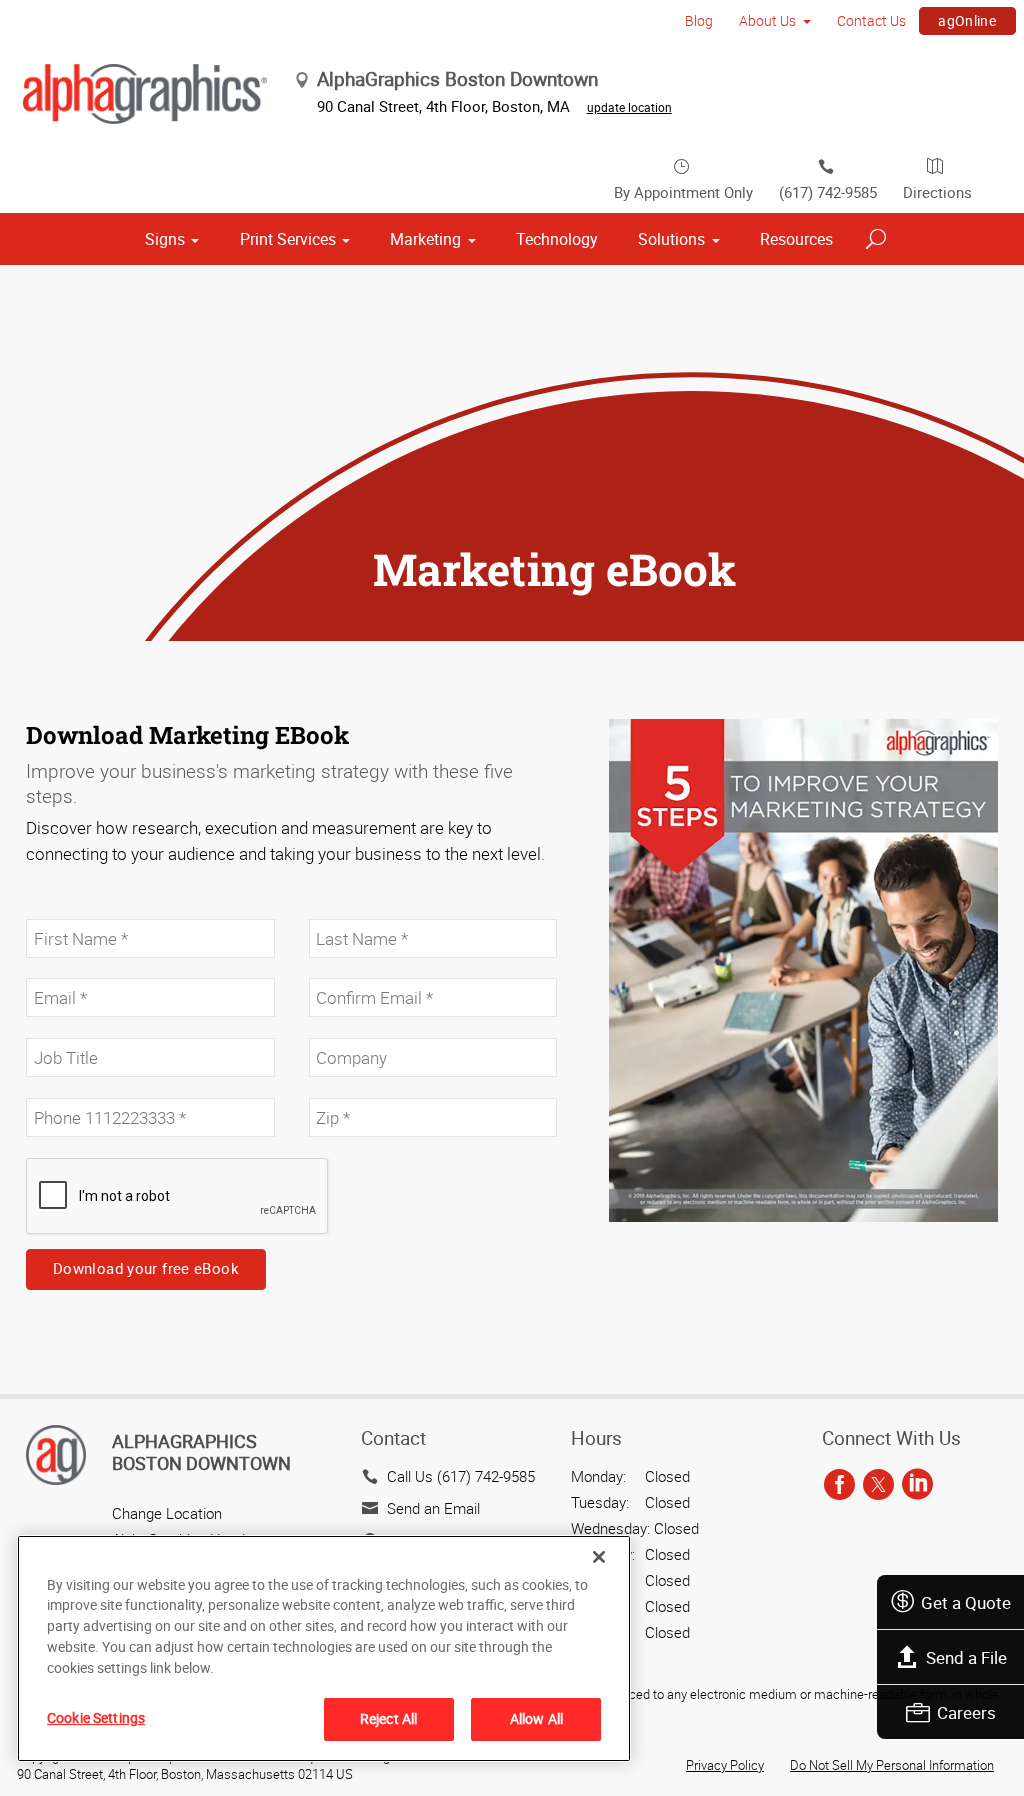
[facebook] (839, 1486)
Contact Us (871, 20)
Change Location (167, 1513)
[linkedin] (917, 1486)
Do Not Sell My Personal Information (892, 1765)
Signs (165, 239)
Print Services (288, 239)
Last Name (341, 908)
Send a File (966, 1657)
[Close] (599, 1557)
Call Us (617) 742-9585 (461, 1476)
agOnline (967, 20)
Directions (937, 192)
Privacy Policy (725, 1765)
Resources (796, 239)
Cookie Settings (96, 1717)
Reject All (388, 1718)
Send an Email (433, 1508)
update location (629, 107)
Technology (557, 239)
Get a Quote (966, 1602)
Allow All (536, 1718)
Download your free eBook (146, 1268)
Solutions (671, 239)
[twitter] (878, 1486)
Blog (699, 20)
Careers (966, 1712)
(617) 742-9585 (828, 192)
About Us (767, 20)
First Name (59, 908)
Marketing (425, 239)
